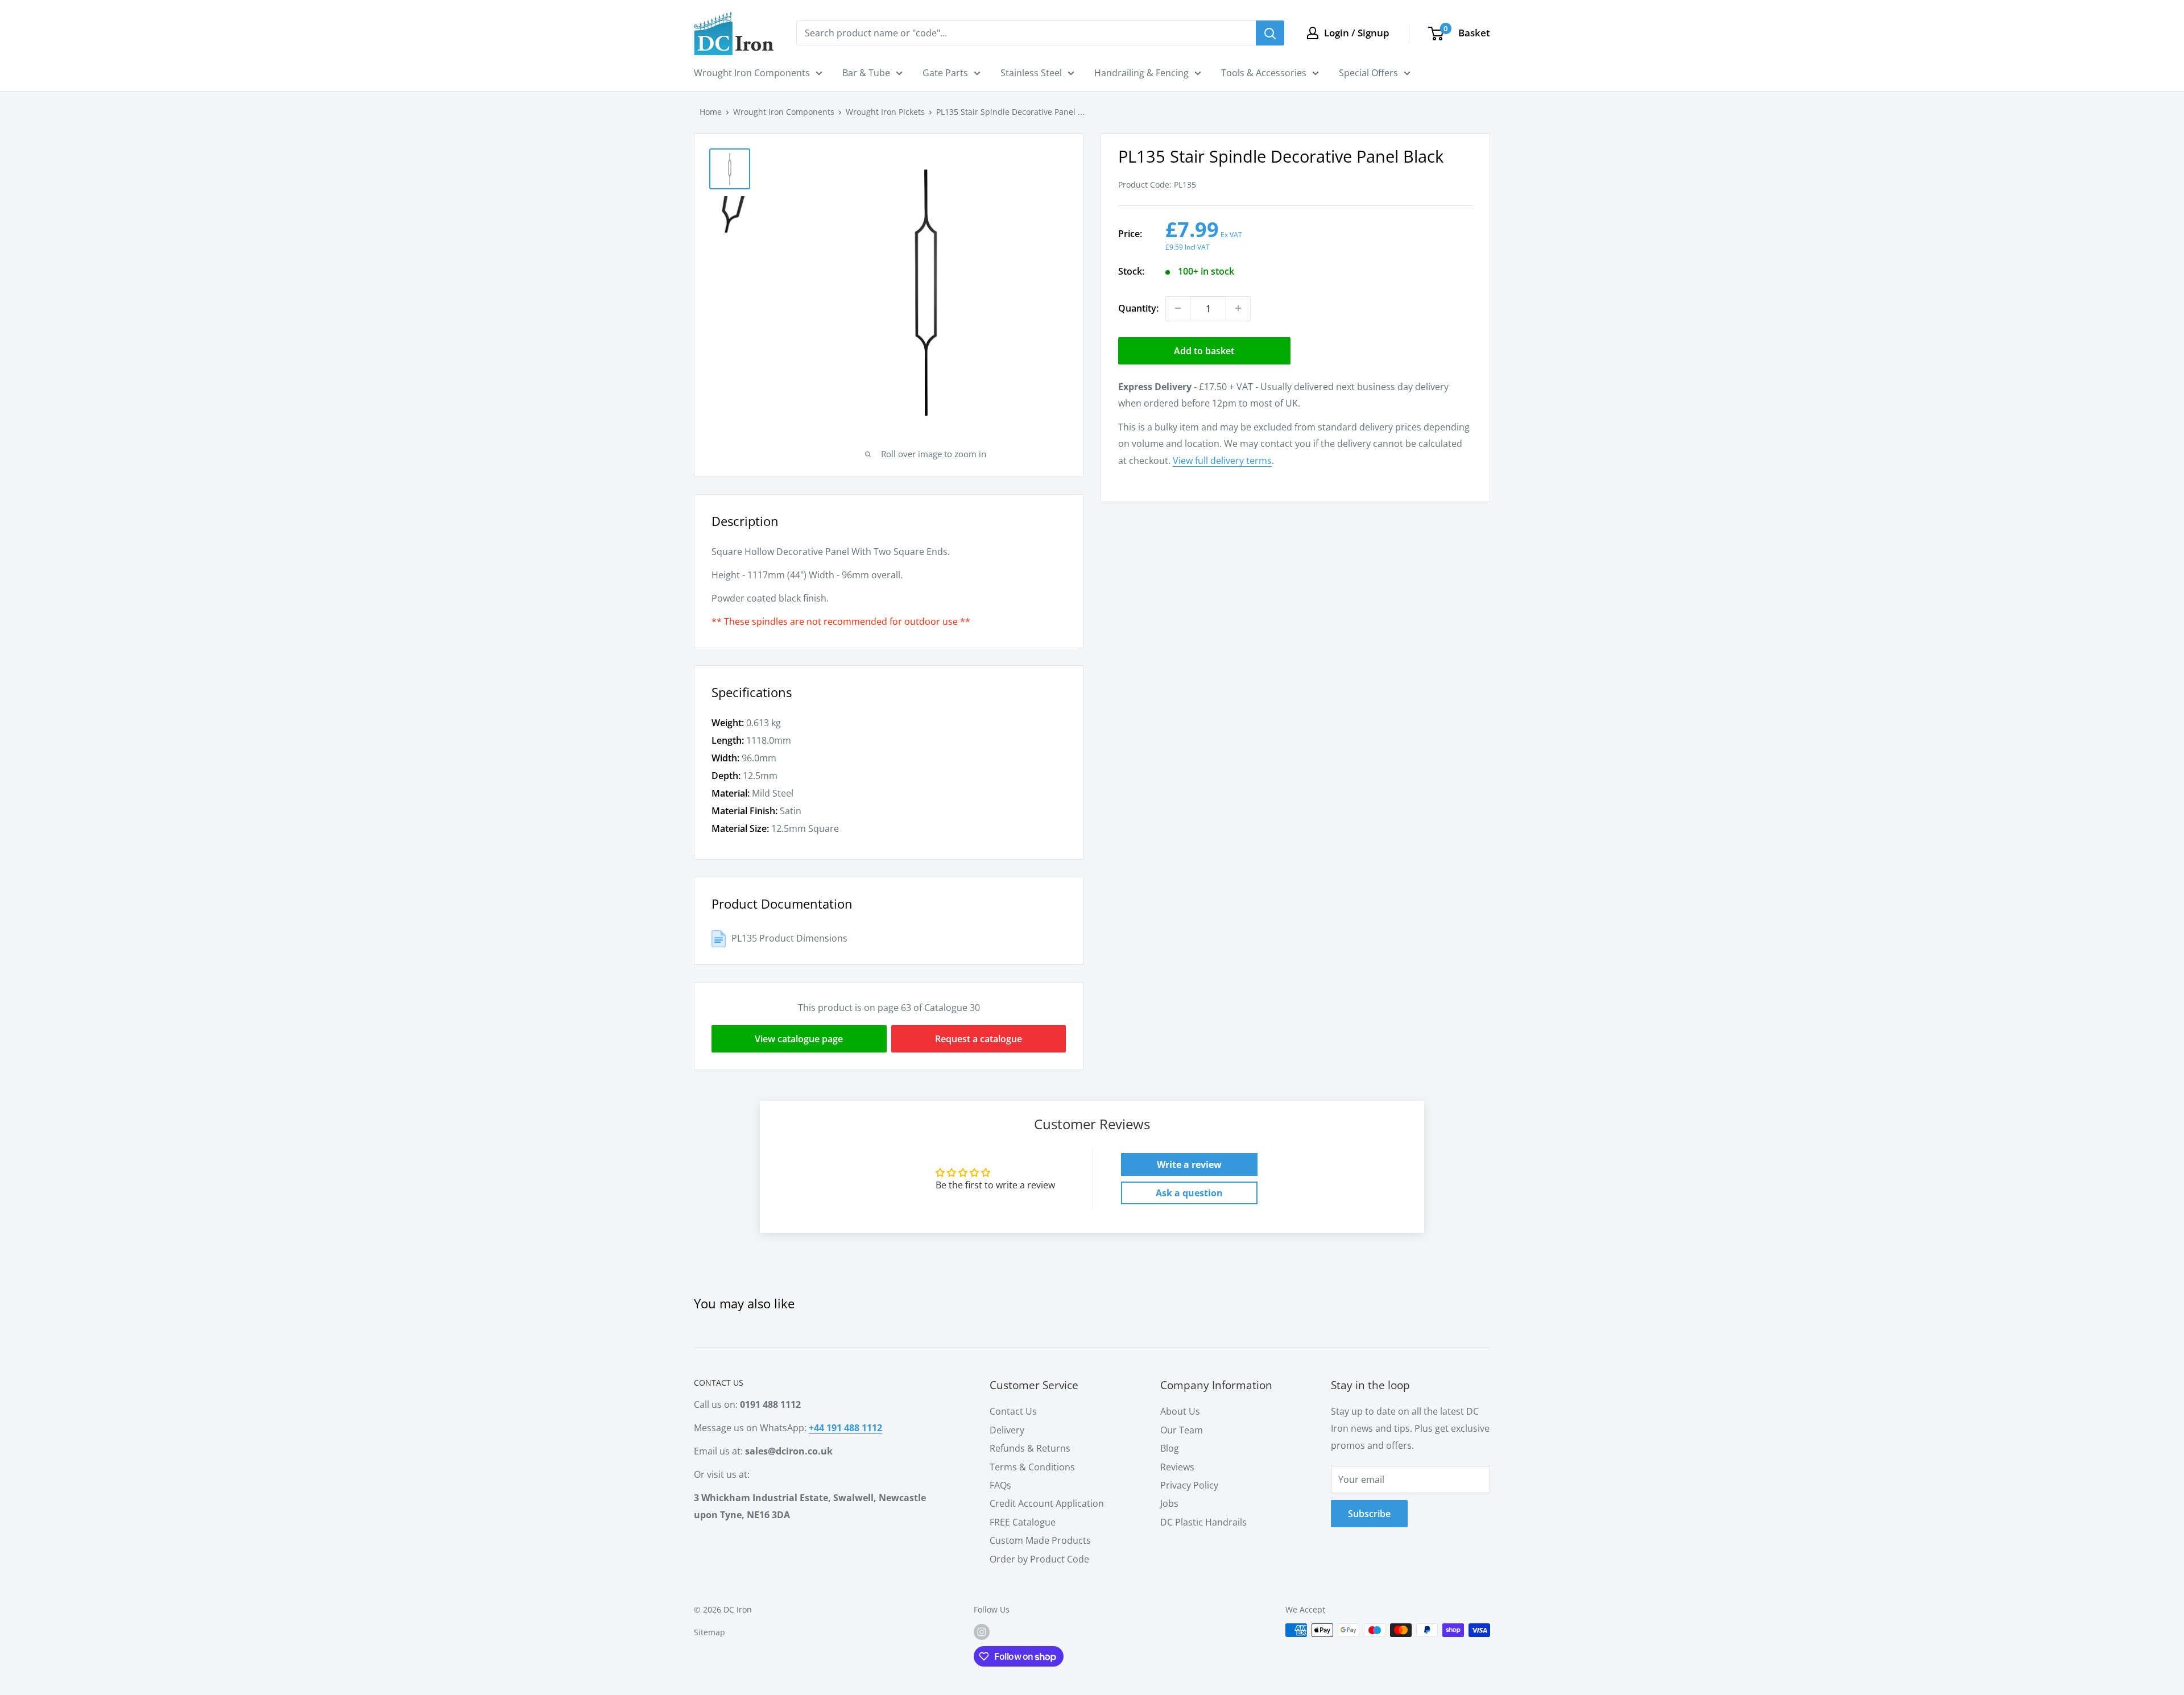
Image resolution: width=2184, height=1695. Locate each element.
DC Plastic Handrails (1203, 1522)
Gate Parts (945, 73)
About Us (1180, 1411)
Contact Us (1013, 1411)
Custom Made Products (1040, 1540)
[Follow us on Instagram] (982, 1631)
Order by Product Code (1039, 1559)
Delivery (1007, 1430)
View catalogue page (799, 1039)
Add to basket (1204, 350)
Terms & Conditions (1032, 1467)
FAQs (1000, 1485)
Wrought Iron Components (752, 73)
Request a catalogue (979, 1039)
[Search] (1270, 33)
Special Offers (1368, 73)
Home (711, 112)
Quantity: (1138, 308)
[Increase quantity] (1238, 308)
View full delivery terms (1222, 461)
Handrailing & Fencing (1141, 73)
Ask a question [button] (1189, 1193)
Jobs (1169, 1503)
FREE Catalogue (1023, 1522)
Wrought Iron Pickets (885, 112)
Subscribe (1369, 1514)
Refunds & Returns (1030, 1448)
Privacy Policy (1189, 1485)
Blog (1170, 1448)
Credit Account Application (1047, 1503)
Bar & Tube (866, 73)
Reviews (1177, 1467)
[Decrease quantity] (1178, 308)
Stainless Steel (1031, 73)
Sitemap (710, 1632)
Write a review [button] (1189, 1164)
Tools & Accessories (1264, 73)
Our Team (1182, 1430)
